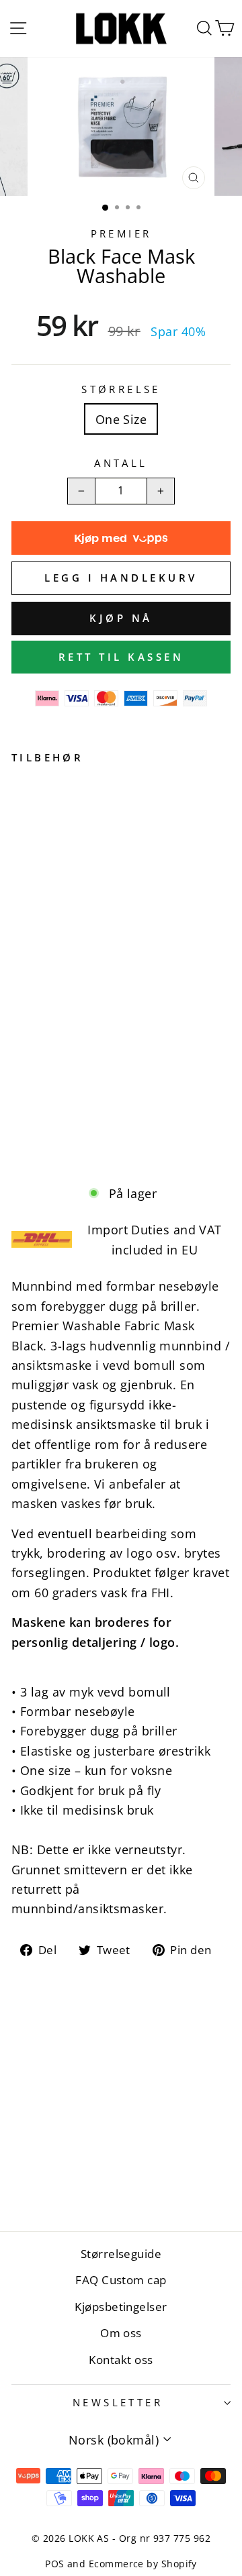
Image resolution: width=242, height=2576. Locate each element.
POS (54, 2564)
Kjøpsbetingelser (121, 2307)
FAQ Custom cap (121, 2280)
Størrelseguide (121, 2254)
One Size (121, 419)
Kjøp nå (121, 618)
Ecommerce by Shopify (143, 2564)
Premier (121, 233)
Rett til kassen (121, 657)
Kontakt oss (121, 2360)
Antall (121, 463)
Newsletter (118, 2402)
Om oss (121, 2333)
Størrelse (121, 389)
